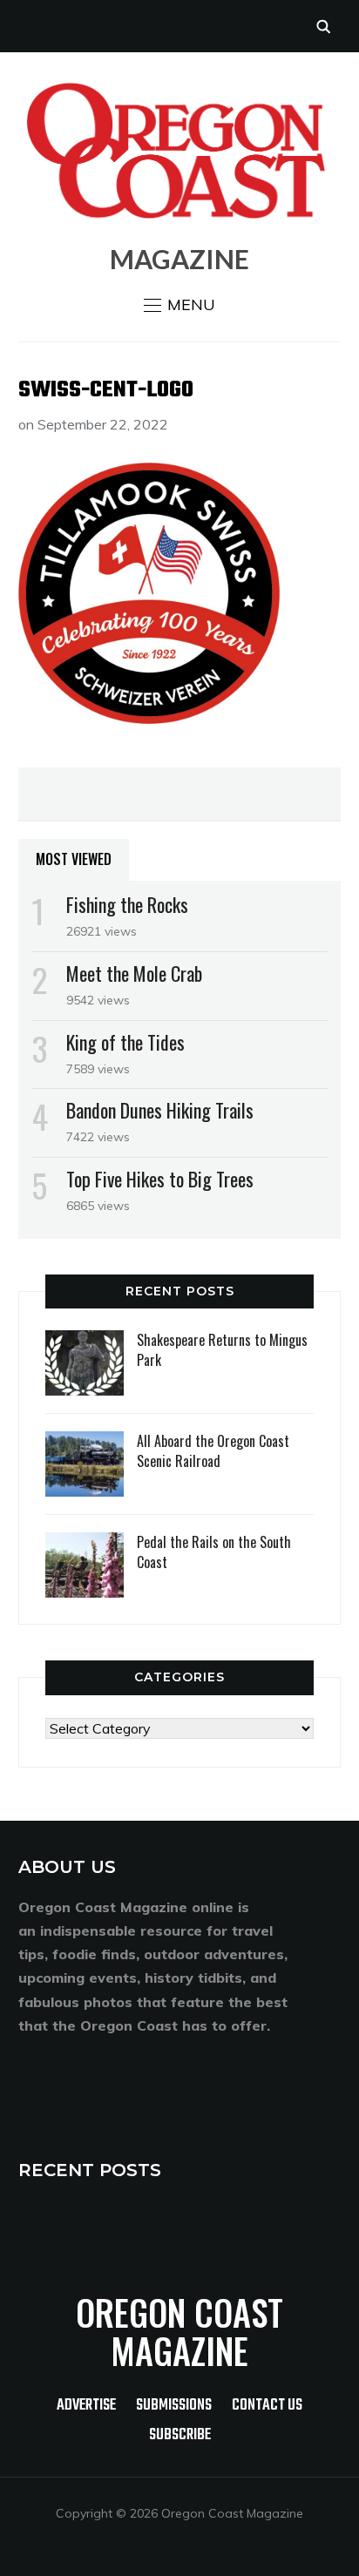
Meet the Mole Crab (134, 973)
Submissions (174, 2406)
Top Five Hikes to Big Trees (160, 1179)
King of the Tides (125, 1042)
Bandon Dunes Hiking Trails (160, 1110)
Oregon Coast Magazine (179, 2331)
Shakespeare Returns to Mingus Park (222, 1349)
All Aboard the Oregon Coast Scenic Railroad (213, 1450)
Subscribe (180, 2435)
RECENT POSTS (90, 2170)
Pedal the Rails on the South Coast (214, 1552)
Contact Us (267, 2406)
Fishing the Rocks (127, 904)
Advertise (86, 2406)
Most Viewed (74, 859)
